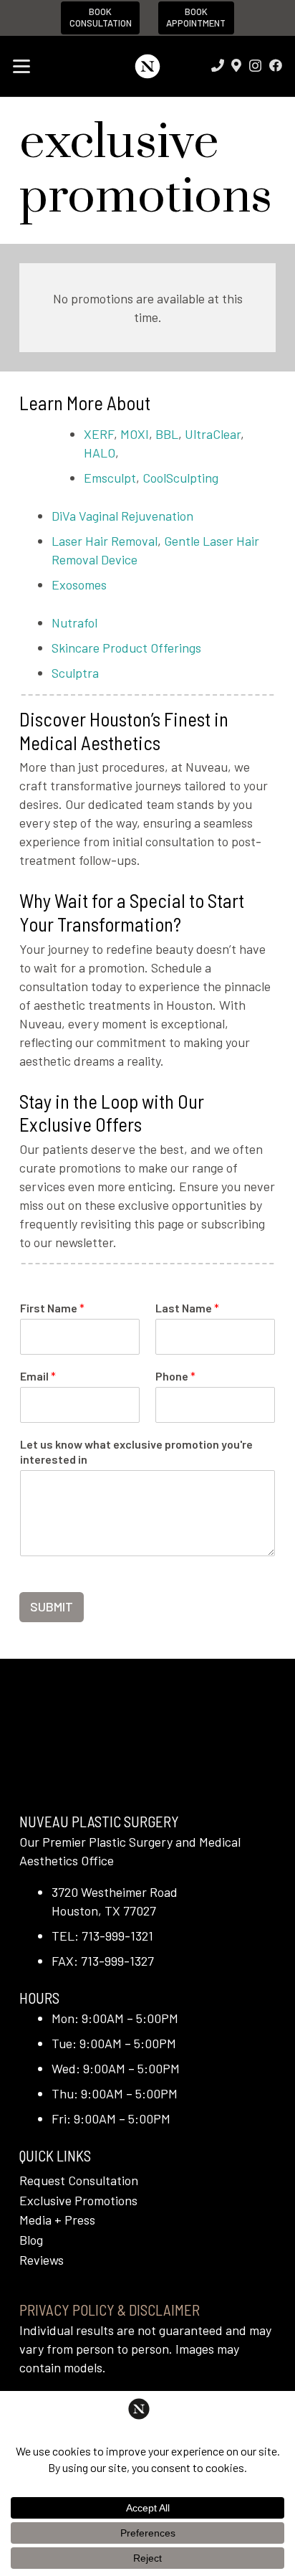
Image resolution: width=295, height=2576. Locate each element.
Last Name (187, 1308)
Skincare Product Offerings (126, 648)
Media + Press (57, 2220)
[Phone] (218, 65)
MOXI (135, 434)
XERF (99, 434)
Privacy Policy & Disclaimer (110, 2310)
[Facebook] (276, 65)
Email (38, 1376)
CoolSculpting (180, 478)
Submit (52, 1606)
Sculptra (75, 673)
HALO (100, 453)
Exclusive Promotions (78, 2200)
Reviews (42, 2260)
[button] (22, 67)
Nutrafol (74, 622)
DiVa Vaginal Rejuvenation (122, 516)
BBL (167, 434)
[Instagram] (255, 66)
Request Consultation (79, 2180)
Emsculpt (110, 478)
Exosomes (79, 584)
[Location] (236, 65)
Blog (31, 2240)
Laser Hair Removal (105, 541)
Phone (175, 1376)
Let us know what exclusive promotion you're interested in (136, 1452)
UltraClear (213, 434)
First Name (52, 1308)
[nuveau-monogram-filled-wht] (147, 66)
